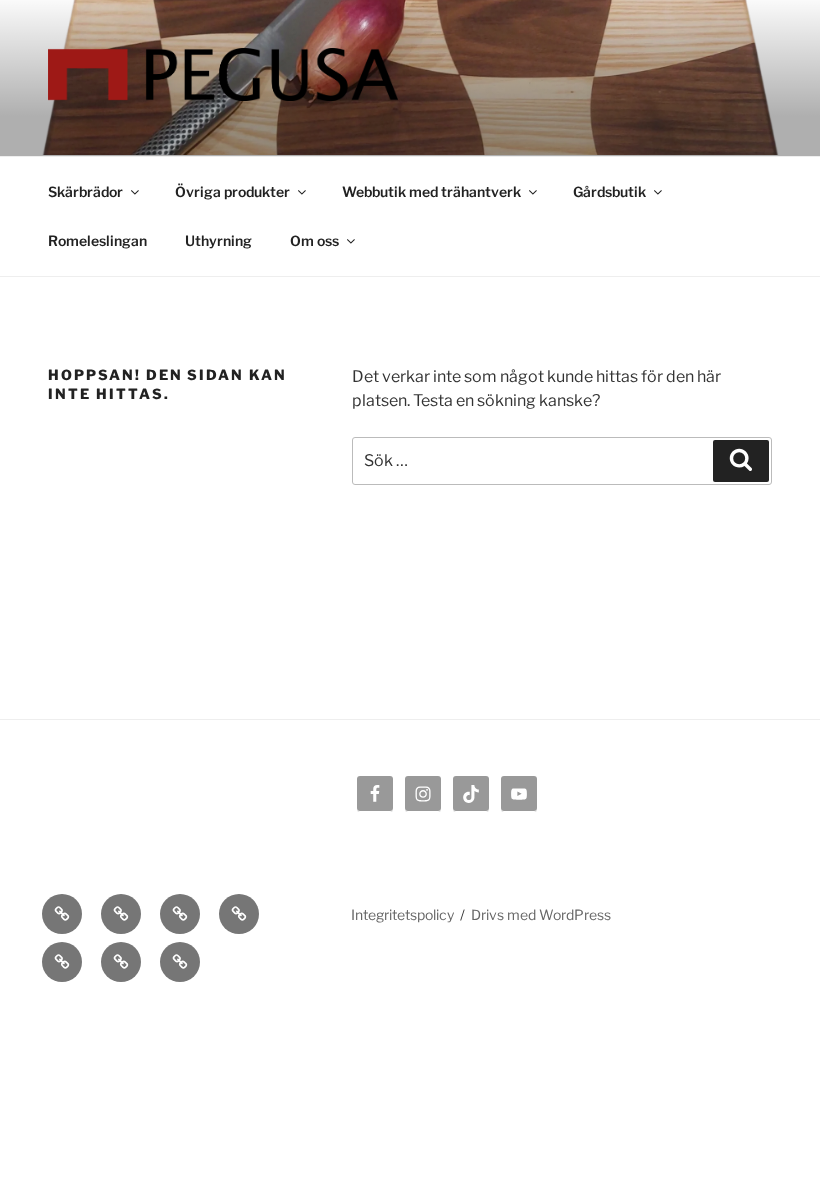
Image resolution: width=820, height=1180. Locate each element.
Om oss (314, 240)
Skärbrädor (85, 191)
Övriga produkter (232, 191)
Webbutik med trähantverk (431, 191)
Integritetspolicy (402, 914)
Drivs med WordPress (541, 914)
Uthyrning (218, 240)
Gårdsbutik (609, 191)
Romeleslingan (97, 240)
